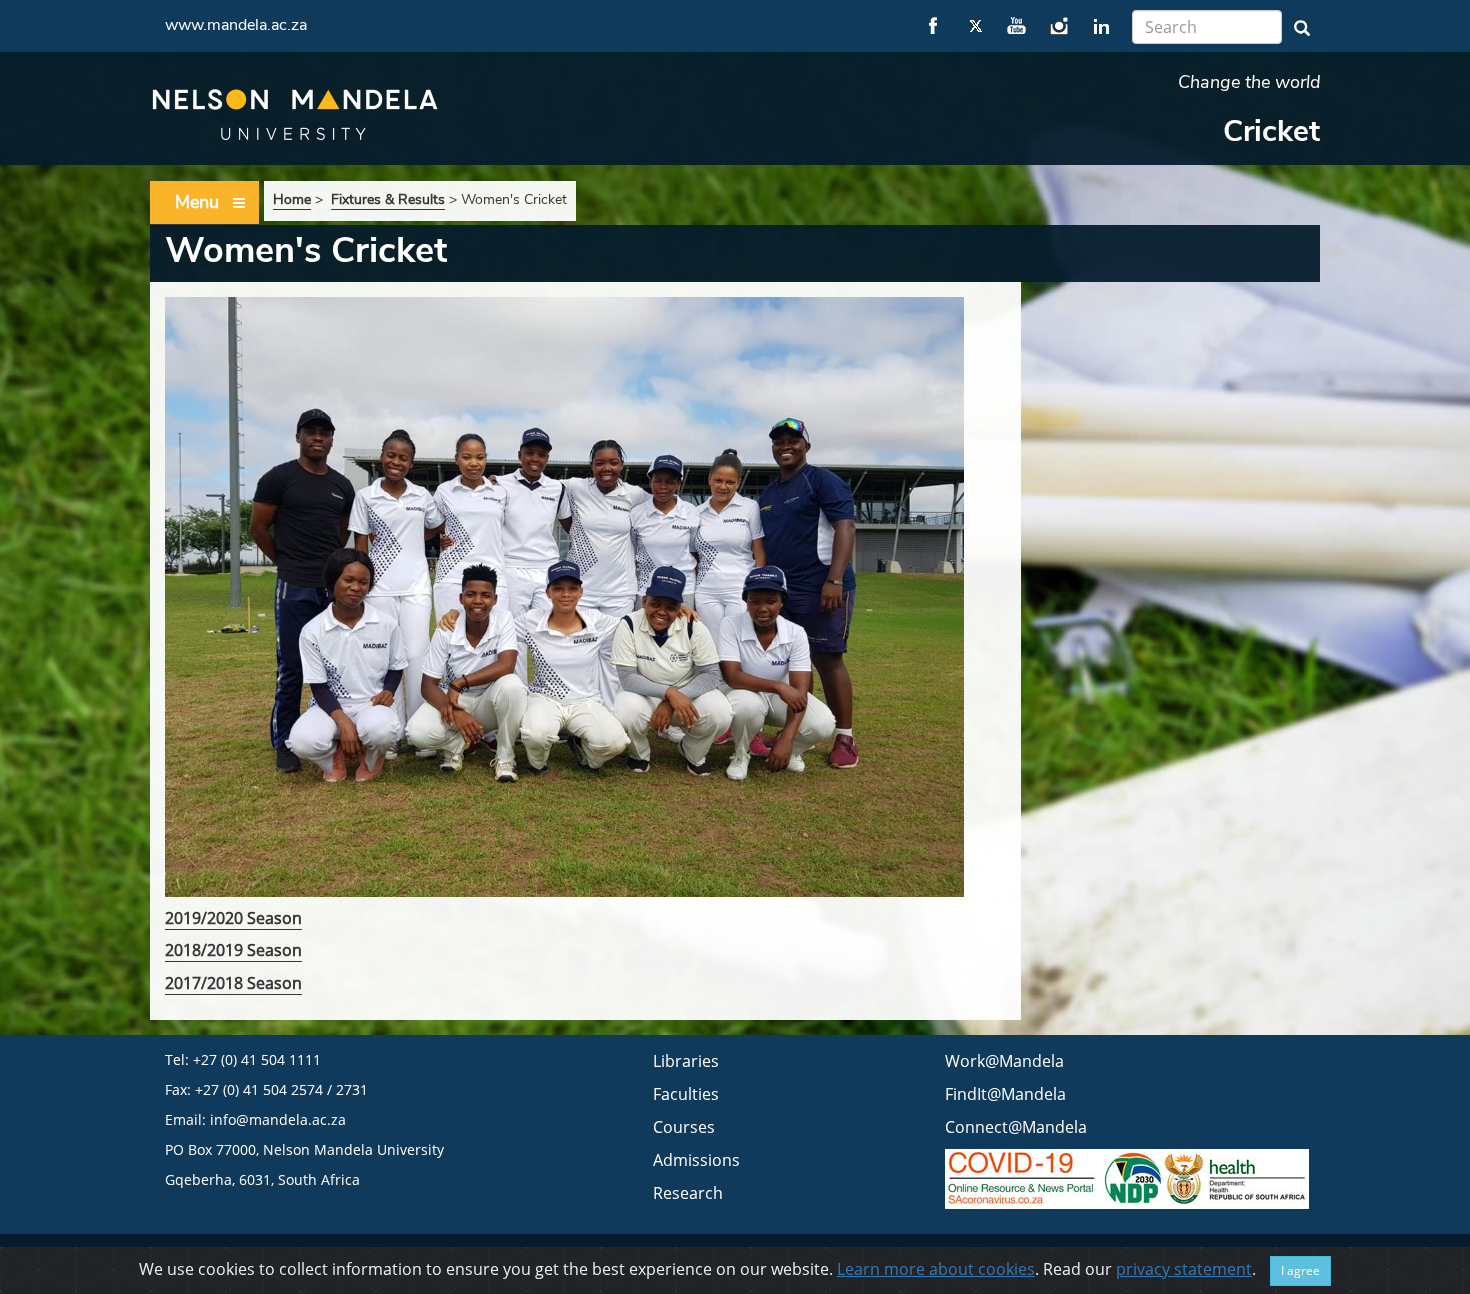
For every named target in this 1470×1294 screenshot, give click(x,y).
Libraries (686, 1061)
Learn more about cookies (936, 1269)
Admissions (696, 1160)
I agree (1300, 1270)
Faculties (686, 1094)
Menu (197, 202)
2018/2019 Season (233, 950)
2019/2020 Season (233, 918)
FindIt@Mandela (1005, 1094)
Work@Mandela (1004, 1061)
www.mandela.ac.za (236, 25)
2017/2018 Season (233, 983)
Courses (684, 1127)
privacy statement (1184, 1269)
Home (292, 199)
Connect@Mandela (1016, 1127)
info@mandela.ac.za (278, 1119)
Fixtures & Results (388, 199)
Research (688, 1193)
